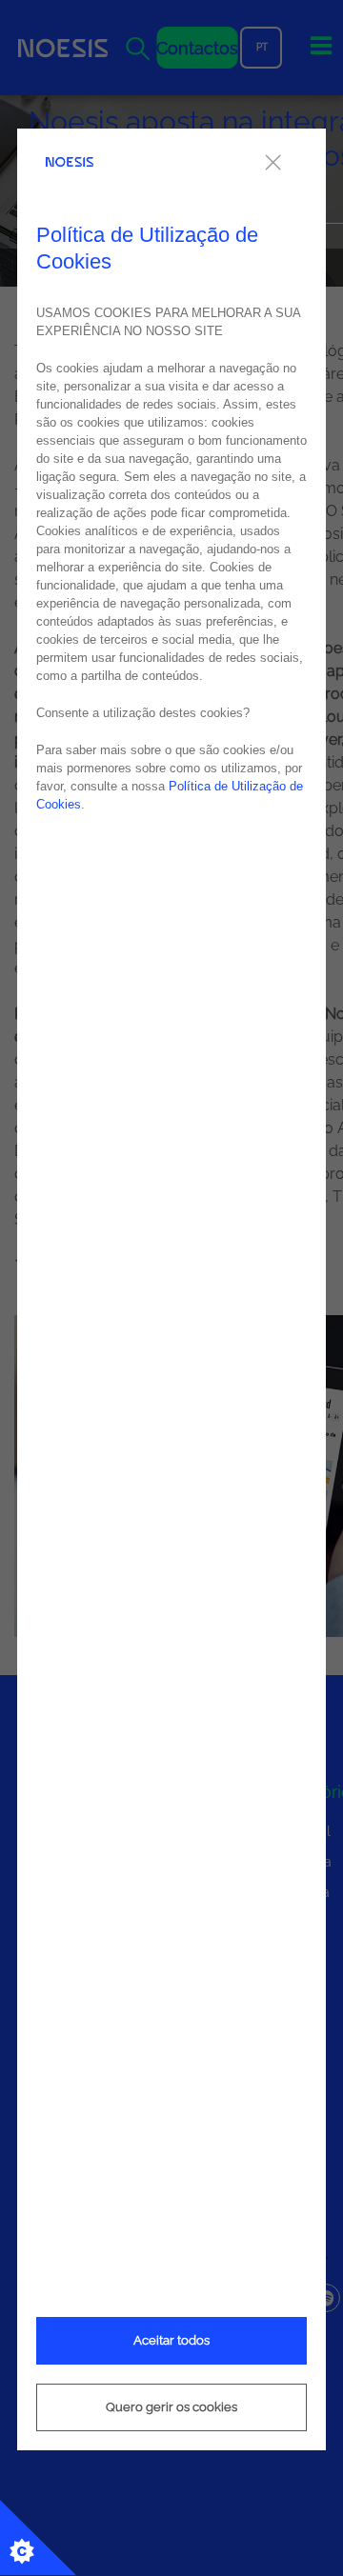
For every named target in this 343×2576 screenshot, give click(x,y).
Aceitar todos (171, 2340)
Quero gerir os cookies (171, 2407)
